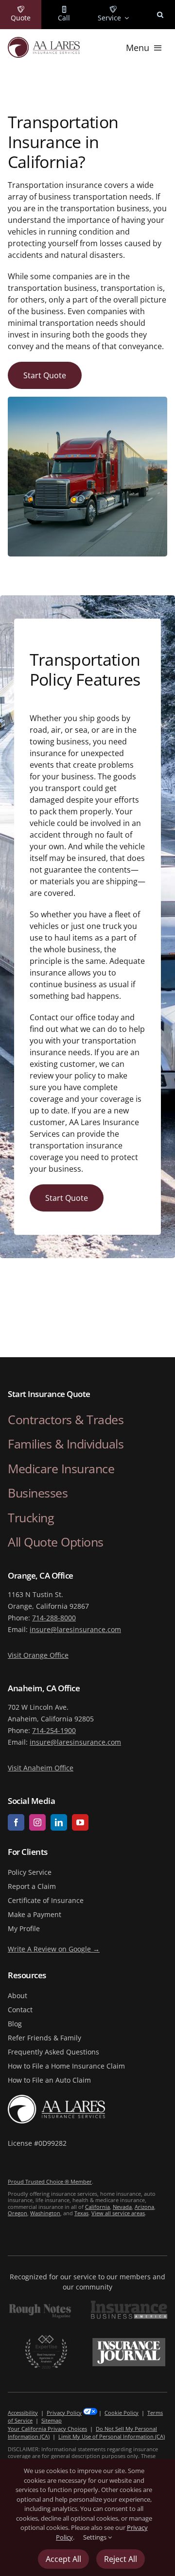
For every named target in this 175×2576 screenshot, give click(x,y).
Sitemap (52, 2420)
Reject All (121, 2559)
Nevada (122, 2207)
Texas (81, 2213)
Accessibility (23, 2413)
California (97, 2207)
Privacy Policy (64, 2413)
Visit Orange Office (38, 1655)
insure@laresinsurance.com (75, 1629)
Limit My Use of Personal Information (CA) (112, 2436)
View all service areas (118, 2213)
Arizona (144, 2207)
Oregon (17, 2213)
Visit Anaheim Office (41, 1768)
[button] (160, 15)
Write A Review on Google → (54, 1949)
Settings (96, 2537)
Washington (45, 2213)
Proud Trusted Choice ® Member (50, 2181)
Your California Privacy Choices (47, 2429)
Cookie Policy (122, 2413)
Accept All (63, 2559)
